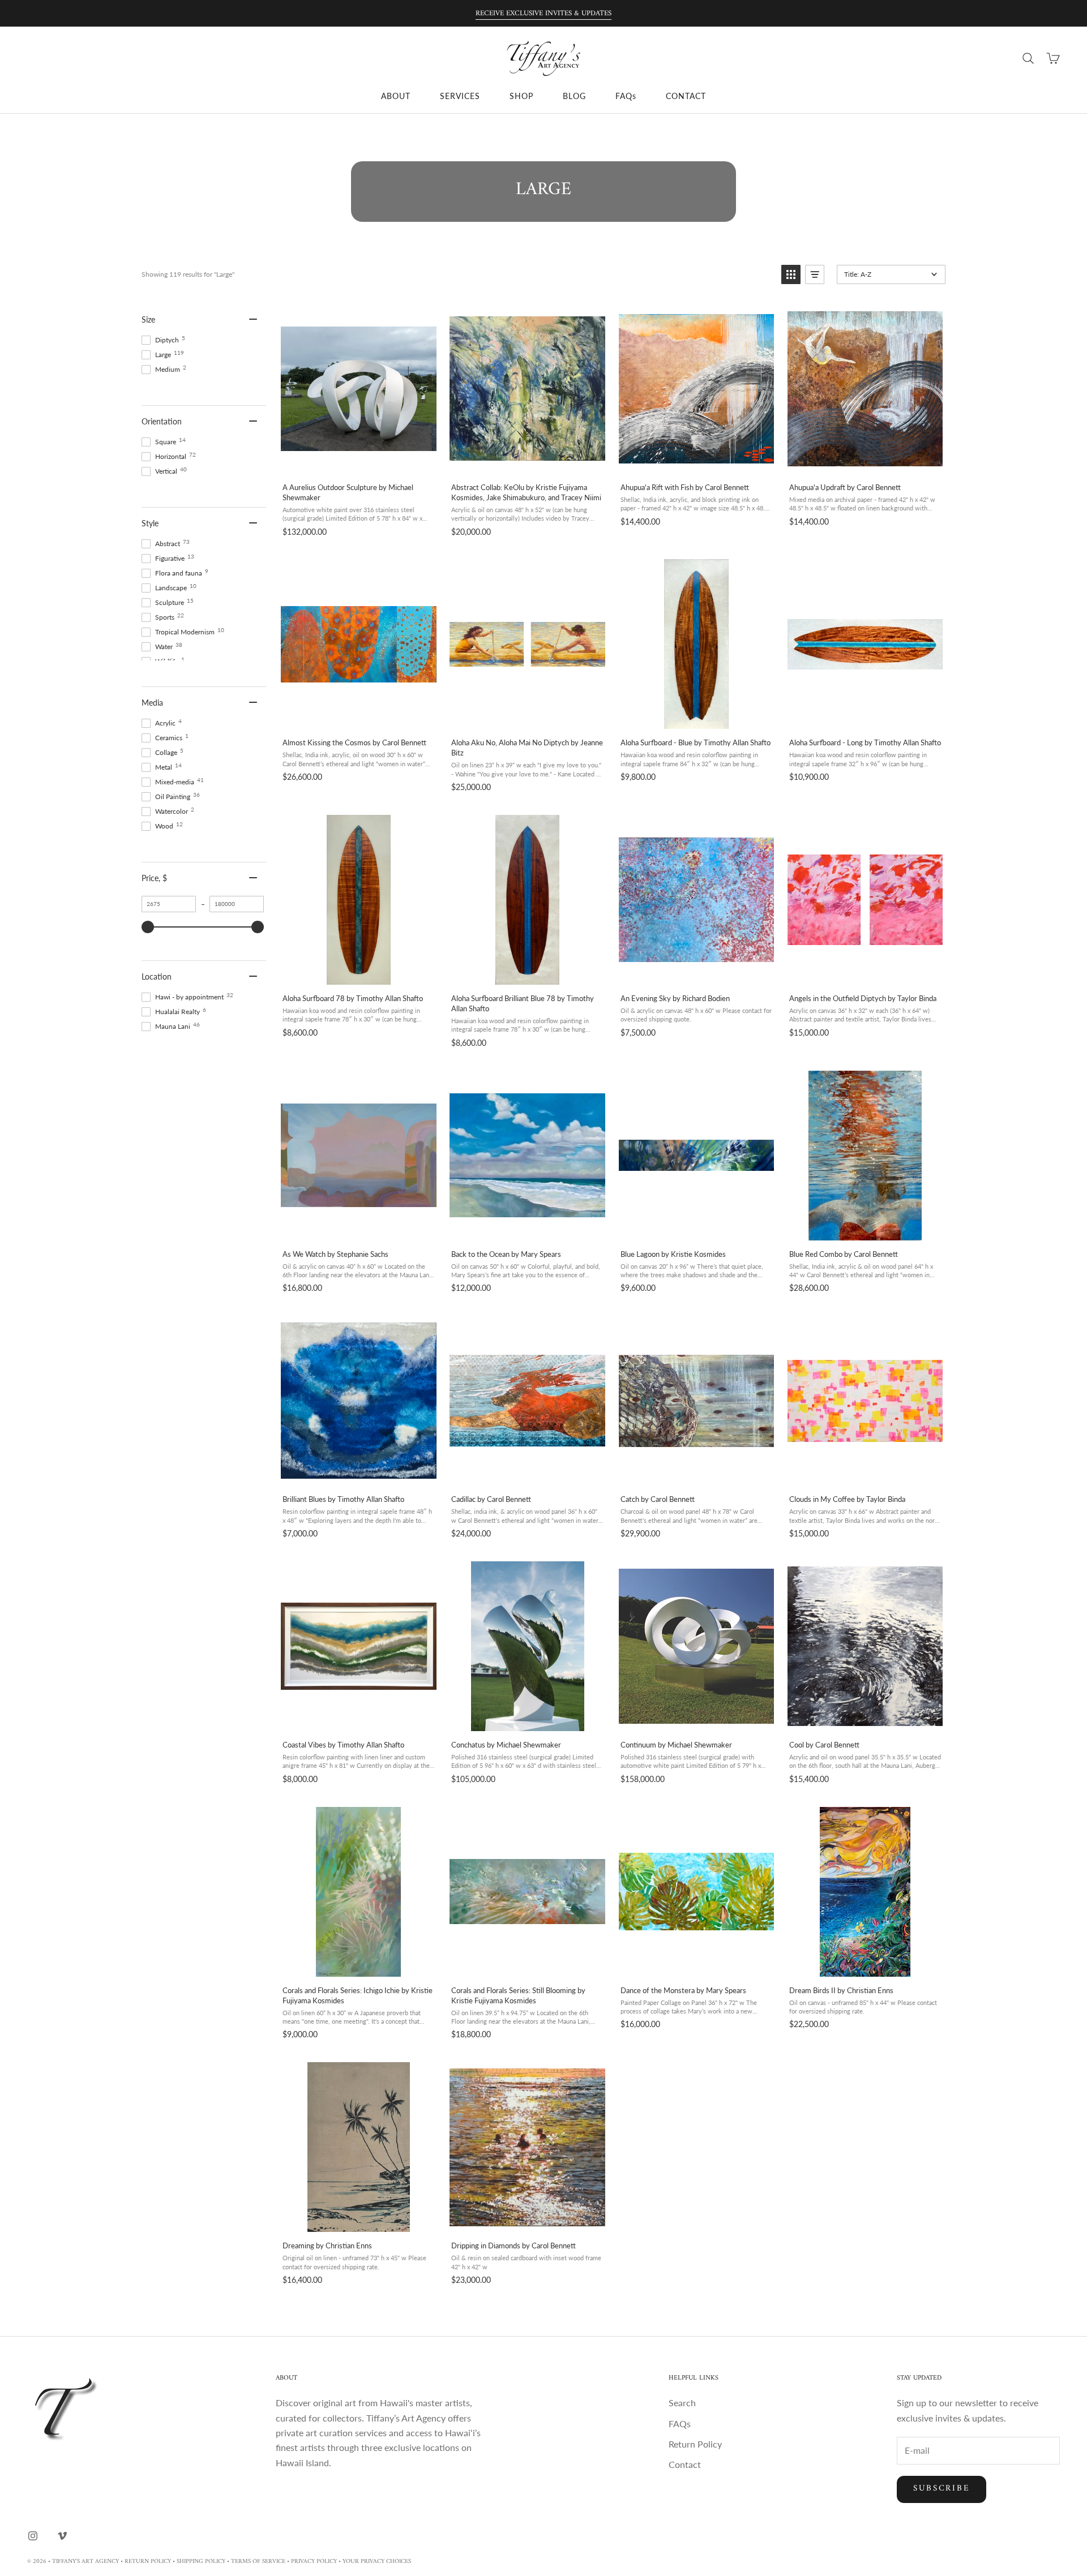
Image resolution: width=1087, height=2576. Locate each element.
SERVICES (460, 96)
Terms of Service (258, 2562)
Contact (685, 2464)
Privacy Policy (314, 2562)
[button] (791, 274)
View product (696, 717)
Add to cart (358, 461)
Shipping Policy (201, 2562)
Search (682, 2403)
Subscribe (942, 2489)
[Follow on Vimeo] (62, 2536)
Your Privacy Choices (377, 2562)
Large (95, 131)
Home (36, 131)
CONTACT (686, 96)
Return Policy (695, 2444)
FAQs (626, 96)
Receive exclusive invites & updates (543, 13)
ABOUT (396, 96)
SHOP (521, 96)
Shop (65, 131)
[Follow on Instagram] (33, 2536)
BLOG (574, 96)
